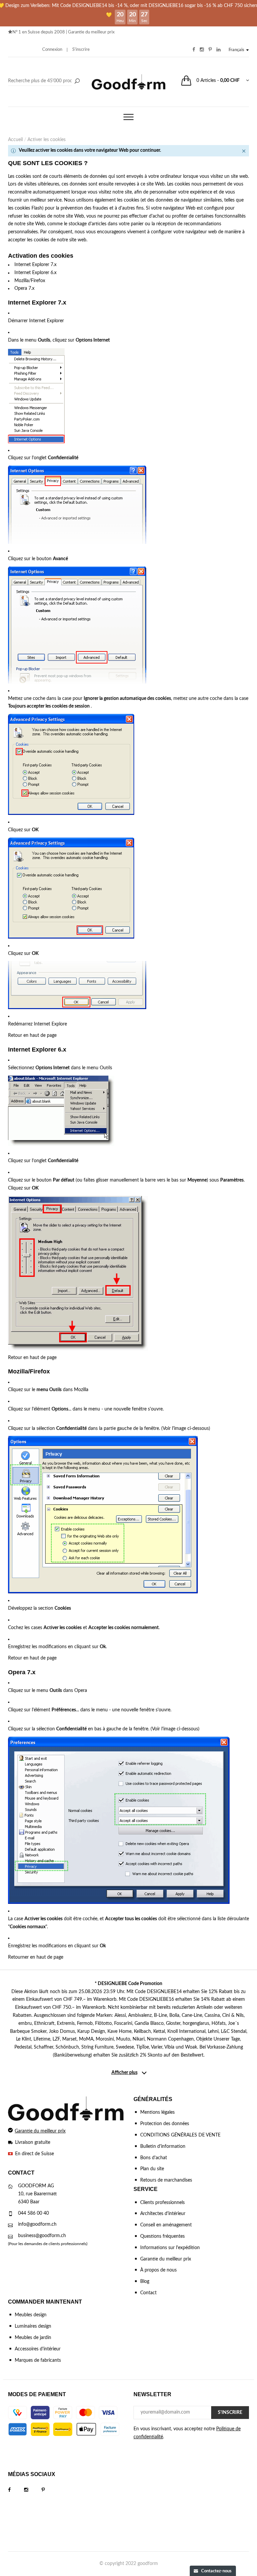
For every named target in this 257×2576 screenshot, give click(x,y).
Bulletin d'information (163, 2146)
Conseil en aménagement (166, 2225)
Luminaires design (33, 2326)
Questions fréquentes (162, 2236)
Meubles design (31, 2315)
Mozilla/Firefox (30, 281)
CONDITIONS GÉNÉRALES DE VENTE (180, 2135)
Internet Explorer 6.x (35, 273)
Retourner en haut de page (36, 1957)
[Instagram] (33, 2490)
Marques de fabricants (38, 2360)
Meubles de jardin (33, 2338)
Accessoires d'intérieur (38, 2349)
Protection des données (165, 2124)
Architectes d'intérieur (163, 2214)
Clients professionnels (162, 2203)
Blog (145, 2282)
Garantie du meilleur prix (91, 32)
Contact (148, 2293)
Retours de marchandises (166, 2180)
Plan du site (152, 2169)
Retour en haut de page (32, 1035)
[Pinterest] (50, 2490)
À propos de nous (158, 2270)
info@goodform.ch (37, 2224)
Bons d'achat (154, 2158)
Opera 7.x (24, 288)
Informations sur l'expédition (170, 2248)
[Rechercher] (77, 82)
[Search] (45, 81)
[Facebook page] (16, 2490)
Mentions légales (157, 2112)
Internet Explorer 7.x (35, 265)
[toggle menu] (128, 117)
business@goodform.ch (42, 2236)
